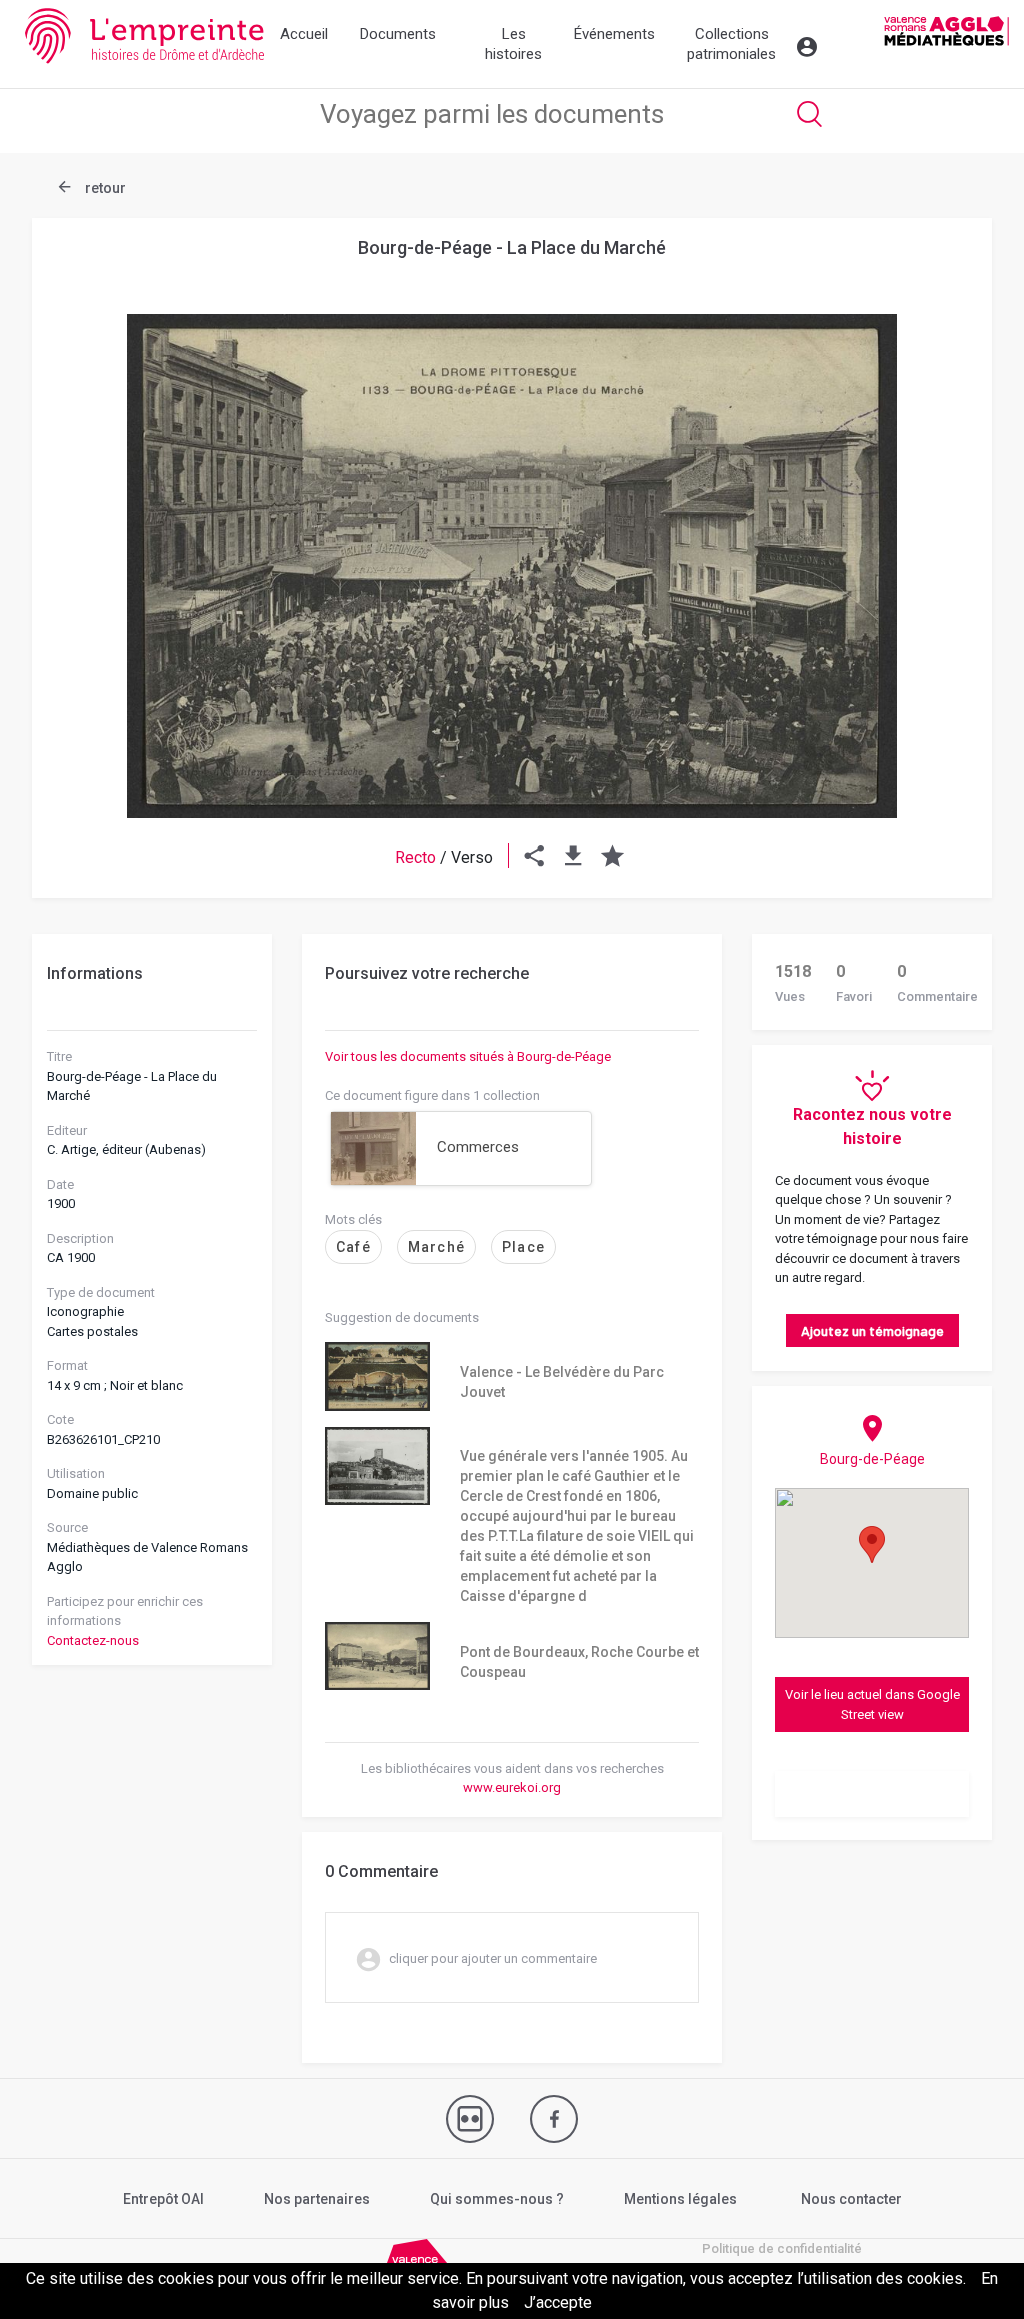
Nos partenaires (317, 2199)
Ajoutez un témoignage (872, 1330)
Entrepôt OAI (163, 2199)
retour (104, 188)
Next (942, 518)
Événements (614, 34)
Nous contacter (851, 2199)
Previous (82, 518)
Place (523, 1247)
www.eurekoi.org (512, 1787)
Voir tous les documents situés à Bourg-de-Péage (468, 1056)
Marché (436, 1247)
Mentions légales (680, 2199)
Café (353, 1247)
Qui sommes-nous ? (497, 2199)
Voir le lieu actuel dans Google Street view (872, 1704)
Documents (398, 34)
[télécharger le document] (573, 857)
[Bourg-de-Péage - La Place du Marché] (512, 566)
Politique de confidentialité (782, 2248)
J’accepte (558, 2302)
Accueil (304, 34)
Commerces (478, 1147)
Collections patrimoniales (731, 44)
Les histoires (513, 44)
